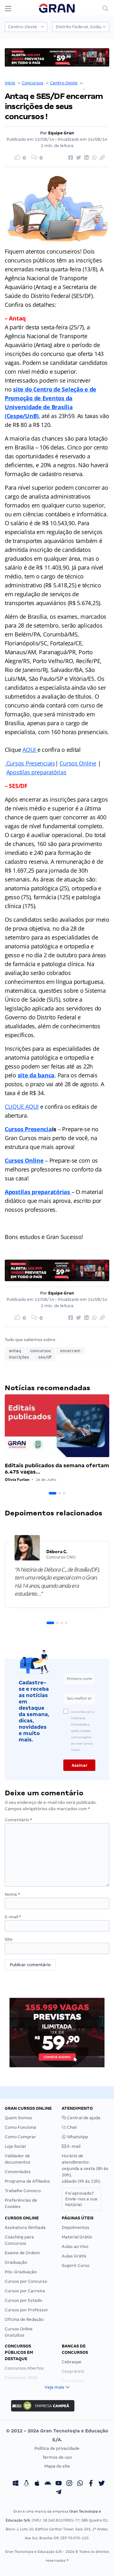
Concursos (33, 83)
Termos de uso (57, 2457)
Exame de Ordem (22, 2253)
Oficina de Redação (24, 2319)
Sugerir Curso (76, 2266)
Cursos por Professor (26, 2310)
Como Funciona (20, 2127)
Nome (12, 1894)
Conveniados (18, 2172)
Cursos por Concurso (26, 2281)
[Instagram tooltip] (69, 2484)
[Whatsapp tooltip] (80, 2484)
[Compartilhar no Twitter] (78, 158)
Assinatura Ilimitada (25, 2227)
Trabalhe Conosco (23, 2191)
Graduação (16, 2262)
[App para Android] (48, 2484)
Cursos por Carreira (25, 2291)
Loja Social (15, 2146)
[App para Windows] (16, 2484)
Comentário (18, 1820)
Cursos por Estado (23, 2300)
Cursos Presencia (28, 1129)
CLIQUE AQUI (22, 1107)
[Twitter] (102, 2484)
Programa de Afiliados (27, 2181)
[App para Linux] (26, 2484)
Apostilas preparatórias (36, 772)
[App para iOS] (37, 2484)
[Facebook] (91, 2484)
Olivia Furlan (17, 1479)
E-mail (13, 1917)
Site (9, 1939)
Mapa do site (57, 2466)
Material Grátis (77, 2237)
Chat (72, 2127)
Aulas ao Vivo (75, 2247)
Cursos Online (78, 763)
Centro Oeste (64, 83)
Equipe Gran (61, 133)
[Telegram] (59, 2493)
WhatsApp (77, 2137)
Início (10, 83)
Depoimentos (76, 2227)
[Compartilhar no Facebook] (70, 158)
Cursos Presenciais (31, 763)
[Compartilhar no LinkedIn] (85, 158)
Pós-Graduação (21, 2272)
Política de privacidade (57, 2448)
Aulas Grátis (74, 2256)
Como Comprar (20, 2137)
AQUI (30, 750)
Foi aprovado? (81, 2199)
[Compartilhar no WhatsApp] (93, 158)
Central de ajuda (83, 2118)
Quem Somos (18, 2118)
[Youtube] (59, 2484)
